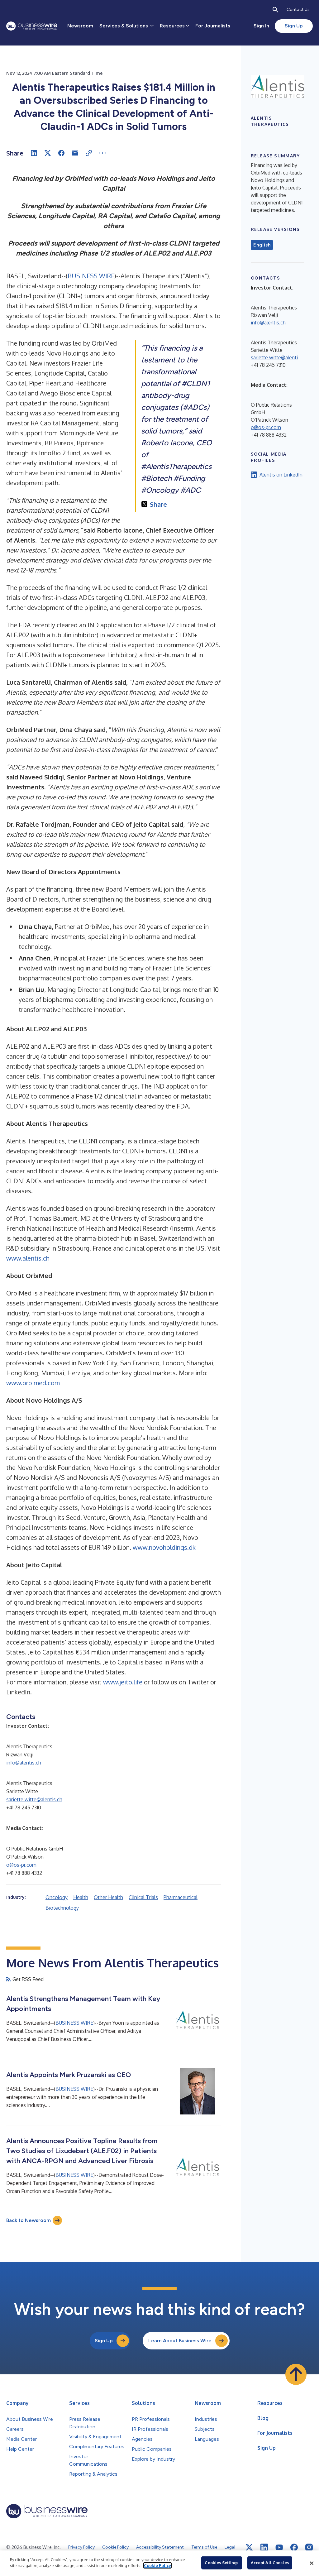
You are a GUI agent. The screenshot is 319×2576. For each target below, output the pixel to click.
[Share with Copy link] (89, 153)
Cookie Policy (157, 2565)
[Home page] (32, 26)
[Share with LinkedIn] (34, 153)
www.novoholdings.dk (164, 1547)
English (262, 245)
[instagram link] (309, 2547)
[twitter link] (249, 2547)
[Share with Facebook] (61, 153)
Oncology (57, 1897)
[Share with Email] (75, 153)
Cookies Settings (221, 2563)
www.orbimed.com (33, 1383)
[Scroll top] (296, 2374)
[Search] (275, 10)
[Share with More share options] (102, 153)
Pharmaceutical (181, 1897)
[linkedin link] (264, 2547)
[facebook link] (294, 2547)
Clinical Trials (143, 1897)
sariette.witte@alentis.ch (34, 1799)
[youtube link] (279, 2547)
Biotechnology (62, 1908)
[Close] (312, 2563)
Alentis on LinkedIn (281, 475)
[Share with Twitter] (48, 153)
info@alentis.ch (24, 1763)
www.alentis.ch (28, 1258)
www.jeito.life (123, 1682)
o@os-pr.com (21, 1865)
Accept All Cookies (270, 2563)
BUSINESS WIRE (91, 276)
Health (81, 1897)
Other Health (108, 1897)
